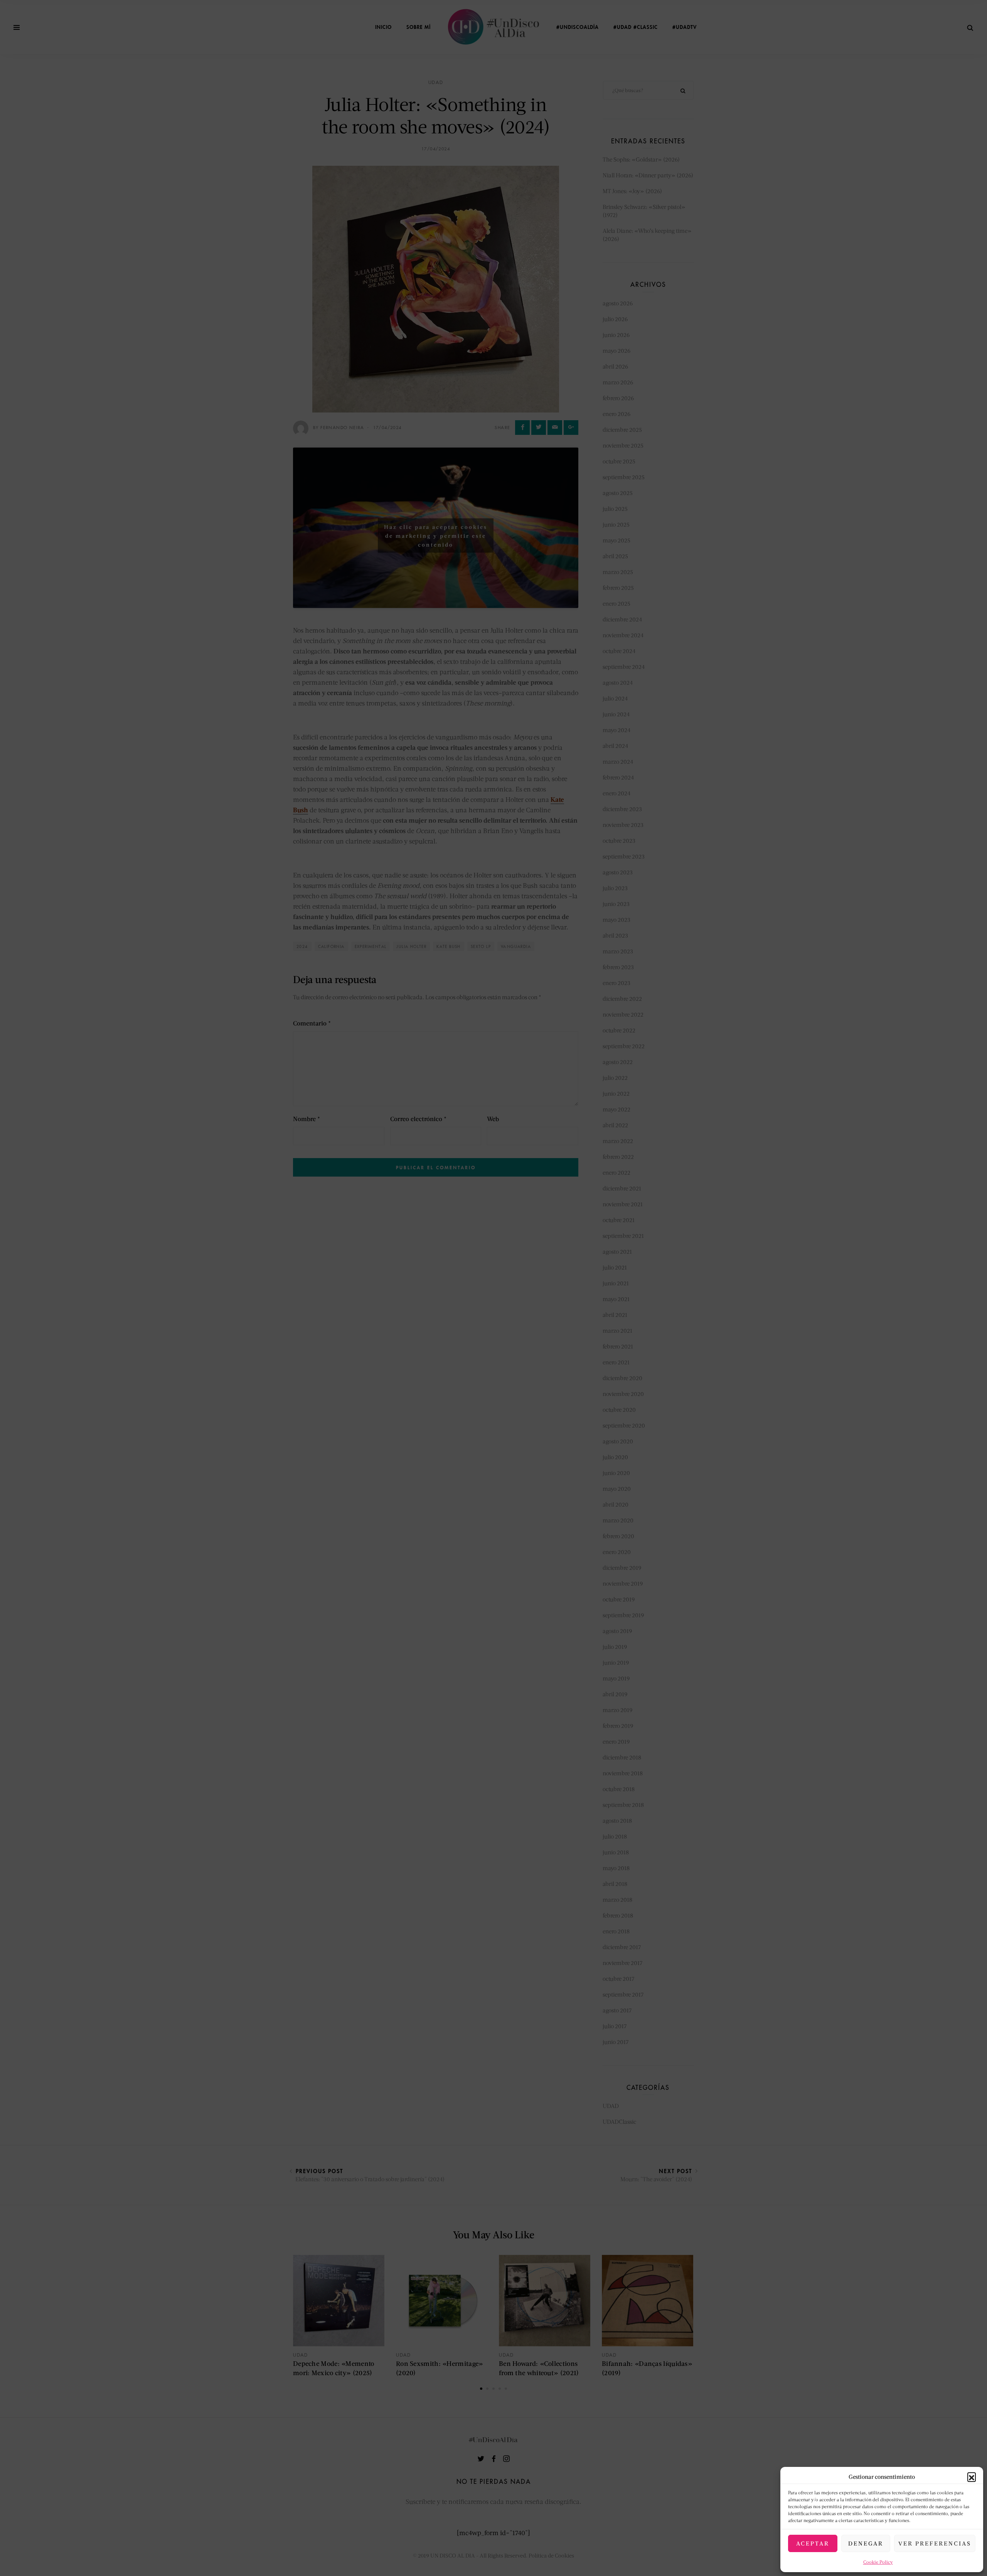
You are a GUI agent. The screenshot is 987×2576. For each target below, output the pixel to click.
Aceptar (813, 2543)
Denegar (866, 2543)
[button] (972, 2477)
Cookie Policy (878, 2562)
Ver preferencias (935, 2543)
